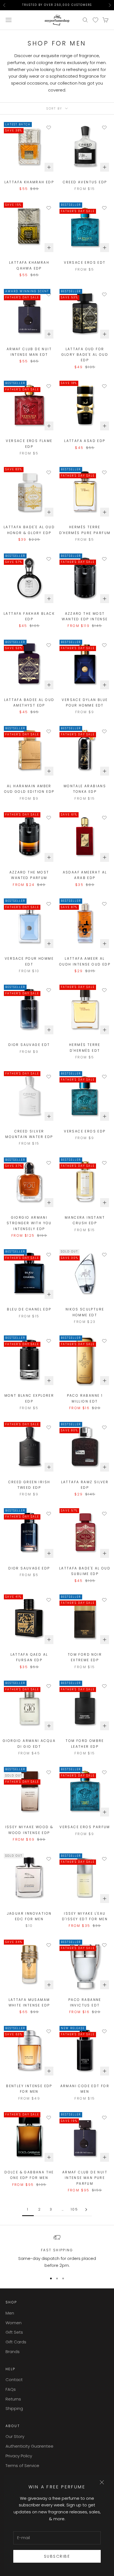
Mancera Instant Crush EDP (85, 1220)
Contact (14, 2380)
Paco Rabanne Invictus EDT (85, 2002)
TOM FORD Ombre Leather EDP (85, 1743)
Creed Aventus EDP (85, 182)
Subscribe (57, 2556)
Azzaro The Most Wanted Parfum (29, 875)
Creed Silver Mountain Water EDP (29, 1134)
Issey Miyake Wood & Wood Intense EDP (29, 1830)
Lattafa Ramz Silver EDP (85, 1485)
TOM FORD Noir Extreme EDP (85, 1657)
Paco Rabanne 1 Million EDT (85, 1398)
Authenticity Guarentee (29, 2446)
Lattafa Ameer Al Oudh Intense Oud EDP (85, 961)
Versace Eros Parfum (85, 1827)
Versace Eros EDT (85, 262)
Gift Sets (14, 2332)
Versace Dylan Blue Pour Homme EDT (85, 703)
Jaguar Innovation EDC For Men (29, 1916)
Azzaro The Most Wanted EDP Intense (85, 616)
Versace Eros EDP (85, 1131)
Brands (13, 2352)
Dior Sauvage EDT (29, 1045)
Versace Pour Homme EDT (29, 961)
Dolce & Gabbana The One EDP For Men (29, 2175)
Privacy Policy (19, 2456)
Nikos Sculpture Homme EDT (85, 1312)
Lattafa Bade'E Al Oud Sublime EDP (85, 1571)
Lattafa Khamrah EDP (29, 182)
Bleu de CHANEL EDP (29, 1309)
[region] (57, 2252)
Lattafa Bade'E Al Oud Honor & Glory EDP (29, 530)
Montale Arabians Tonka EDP (85, 789)
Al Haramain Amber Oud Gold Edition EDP (29, 789)
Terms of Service (22, 2466)
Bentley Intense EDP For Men (29, 2089)
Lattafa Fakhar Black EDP (29, 616)
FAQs (11, 2389)
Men (10, 2313)
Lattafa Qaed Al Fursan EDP (29, 1657)
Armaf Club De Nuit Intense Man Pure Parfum (85, 2178)
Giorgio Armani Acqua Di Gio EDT (29, 1743)
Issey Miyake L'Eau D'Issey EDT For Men (85, 1916)
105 (74, 2209)
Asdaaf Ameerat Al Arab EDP (85, 875)
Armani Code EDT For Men (85, 2089)
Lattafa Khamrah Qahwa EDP (29, 265)
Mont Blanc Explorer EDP (29, 1398)
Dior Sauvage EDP (29, 1568)
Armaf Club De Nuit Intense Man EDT (29, 352)
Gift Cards (16, 2342)
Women (14, 2323)
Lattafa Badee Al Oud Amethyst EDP (29, 703)
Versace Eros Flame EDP (29, 444)
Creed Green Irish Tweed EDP (29, 1485)
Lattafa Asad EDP (85, 441)
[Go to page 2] (86, 2210)
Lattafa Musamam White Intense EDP (29, 2002)
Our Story (15, 2436)
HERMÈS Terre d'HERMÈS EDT (85, 1047)
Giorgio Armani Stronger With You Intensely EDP (29, 1223)
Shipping (14, 2408)
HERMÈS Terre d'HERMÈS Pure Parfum (85, 530)
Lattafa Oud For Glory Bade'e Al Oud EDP (85, 355)
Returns (13, 2399)
